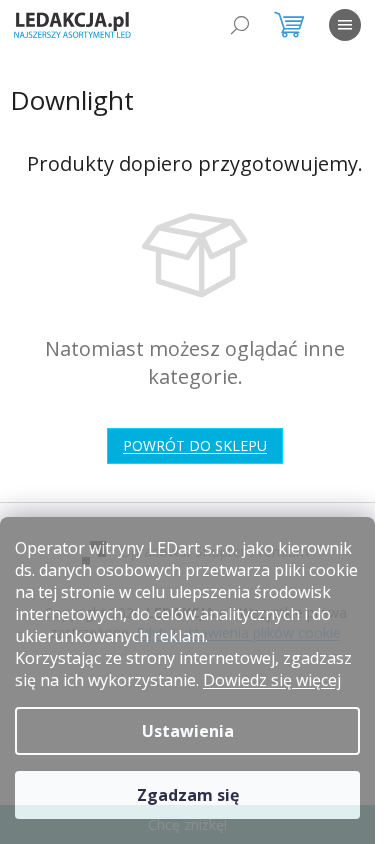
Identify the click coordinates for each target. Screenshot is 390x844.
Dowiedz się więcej (272, 680)
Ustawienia (188, 731)
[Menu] (345, 25)
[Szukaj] (240, 25)
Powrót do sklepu (195, 445)
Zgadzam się (188, 795)
